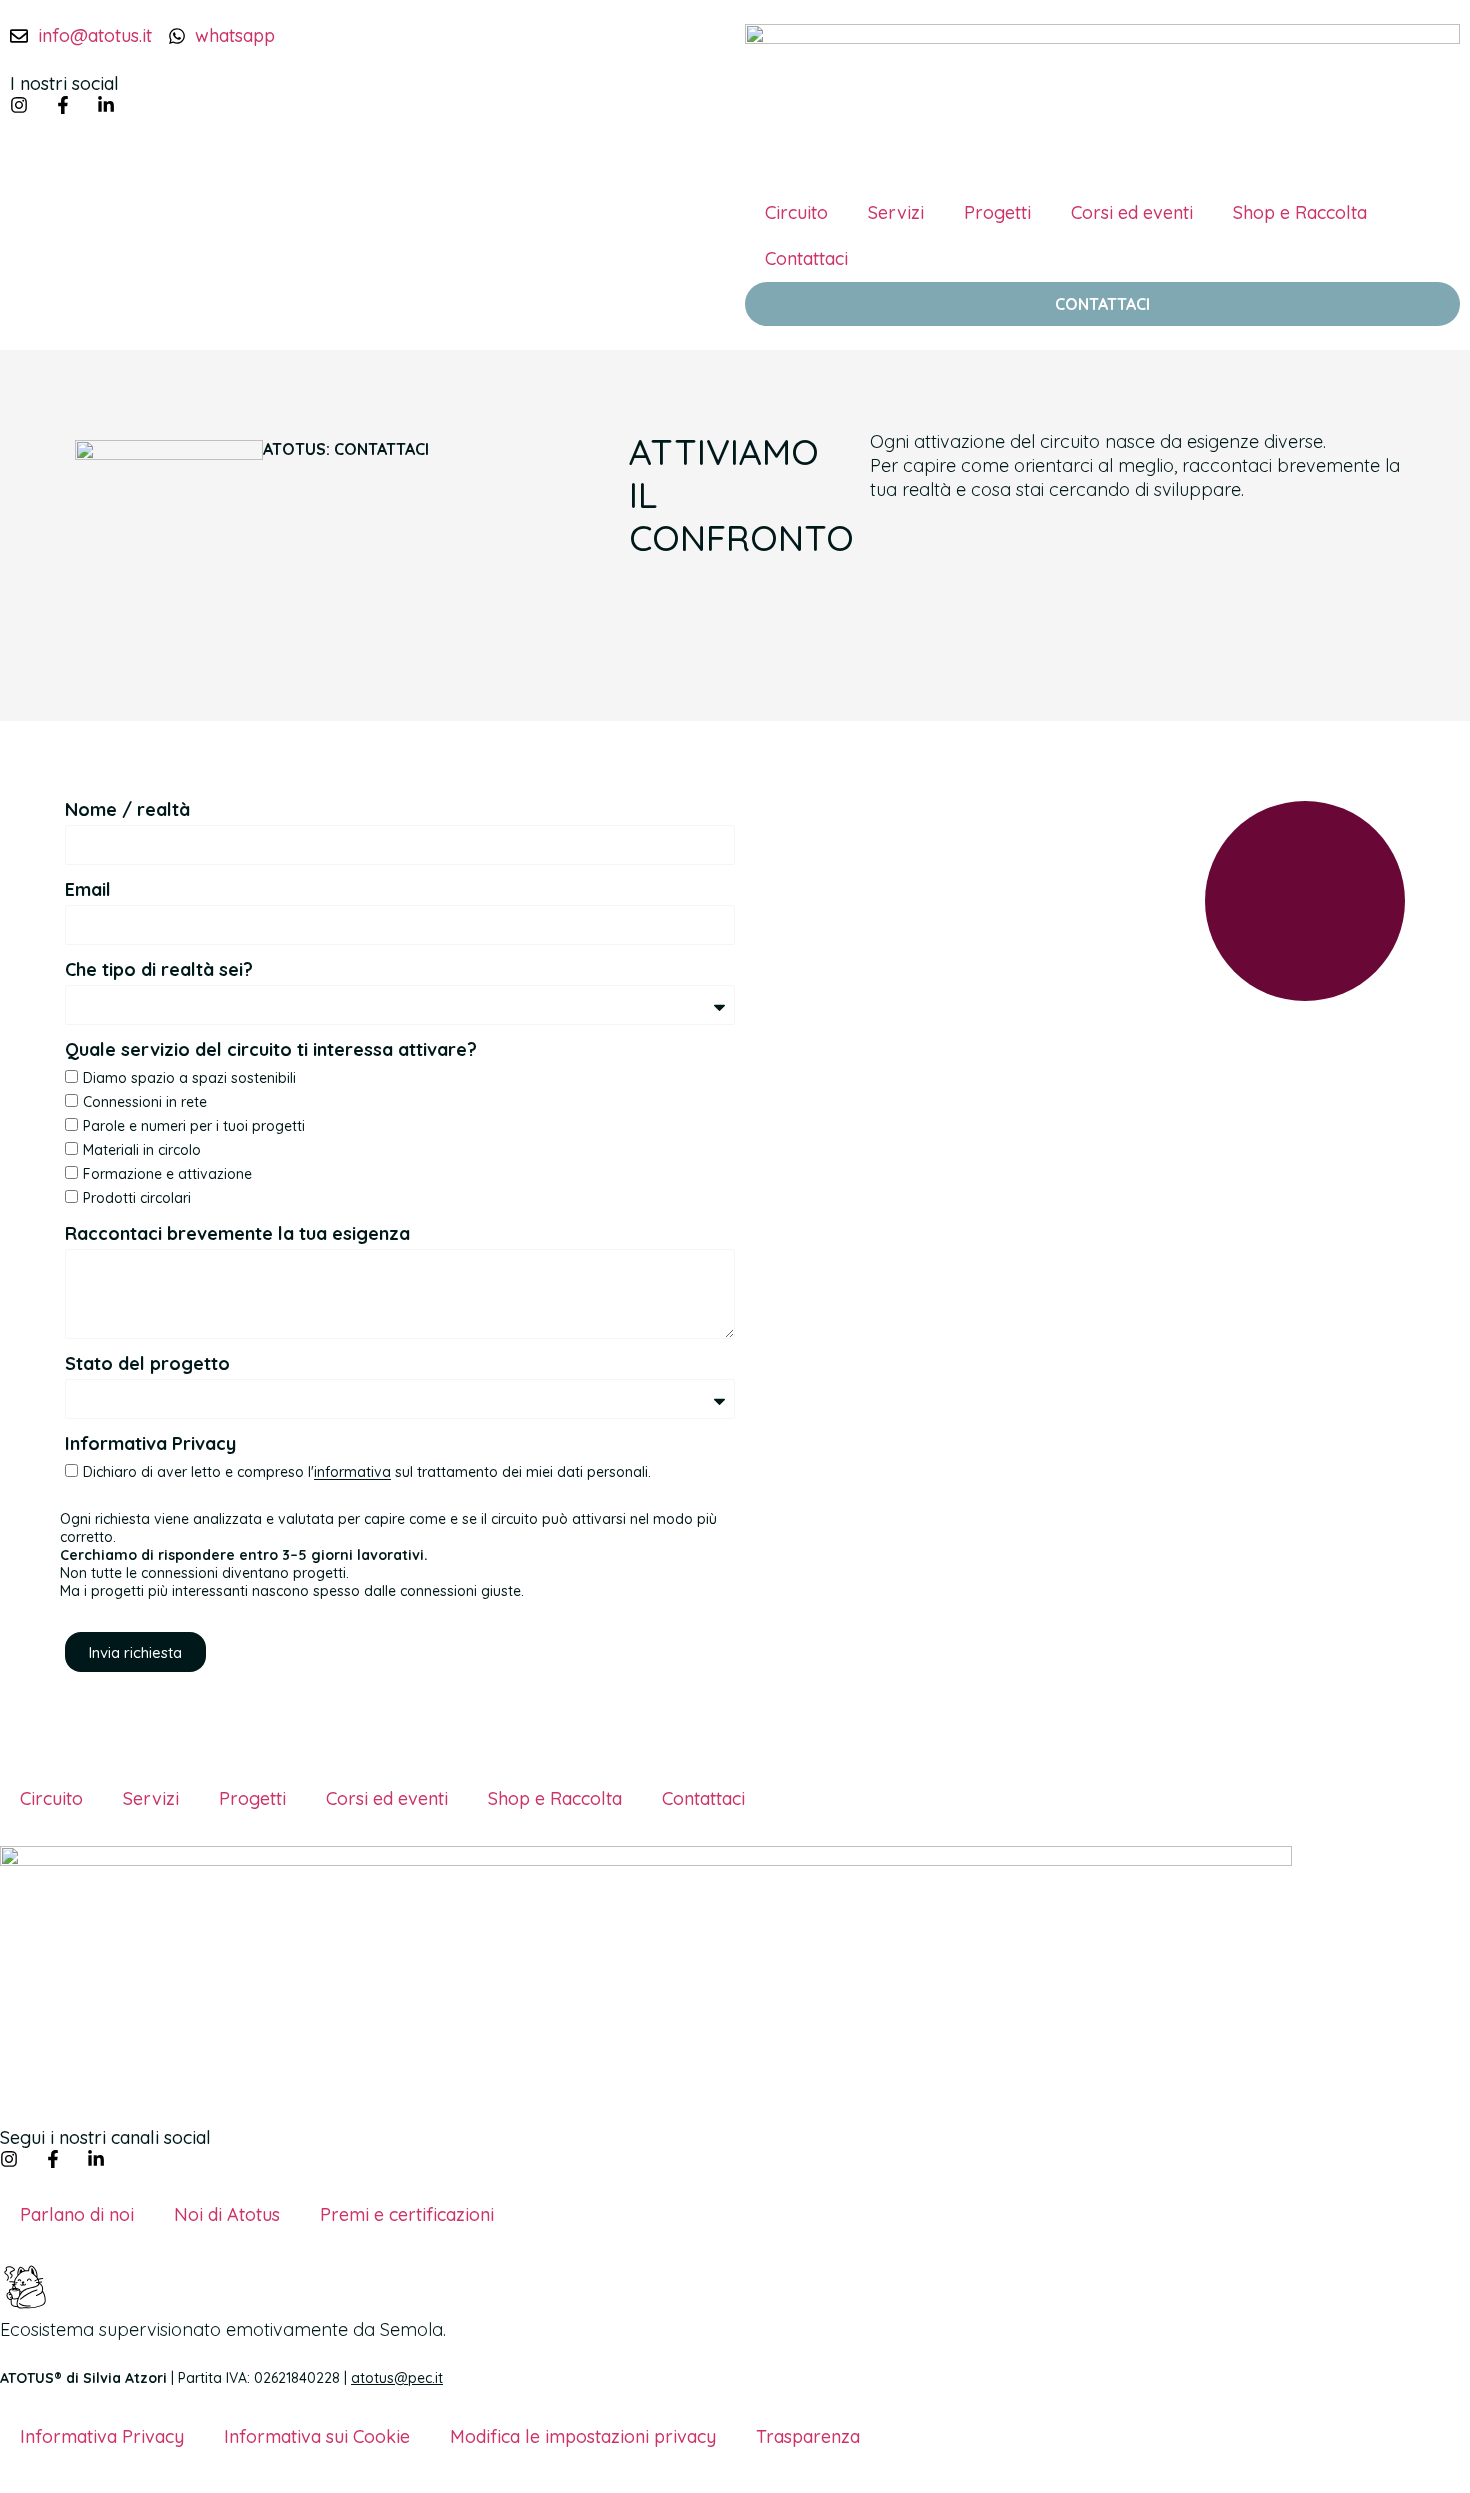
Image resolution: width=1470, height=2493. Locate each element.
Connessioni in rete (145, 1102)
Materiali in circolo (142, 1150)
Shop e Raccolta (1300, 212)
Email (88, 891)
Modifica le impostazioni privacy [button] (583, 2436)
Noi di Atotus (227, 2214)
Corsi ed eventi (1132, 212)
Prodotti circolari (137, 1198)
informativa (352, 1473)
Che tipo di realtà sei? (159, 971)
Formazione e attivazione (167, 1174)
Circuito (796, 212)
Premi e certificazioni (407, 2214)
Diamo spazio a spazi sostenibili (189, 1078)
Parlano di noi (77, 2214)
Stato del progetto (147, 1365)
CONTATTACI (1102, 304)
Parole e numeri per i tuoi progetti (194, 1126)
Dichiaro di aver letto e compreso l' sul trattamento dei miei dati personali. (367, 1473)
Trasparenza (808, 2436)
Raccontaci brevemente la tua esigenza (237, 1235)
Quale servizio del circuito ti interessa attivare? (271, 1051)
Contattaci (806, 258)
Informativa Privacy (150, 1445)
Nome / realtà (127, 811)
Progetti (997, 212)
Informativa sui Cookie (317, 2436)
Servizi (896, 212)
